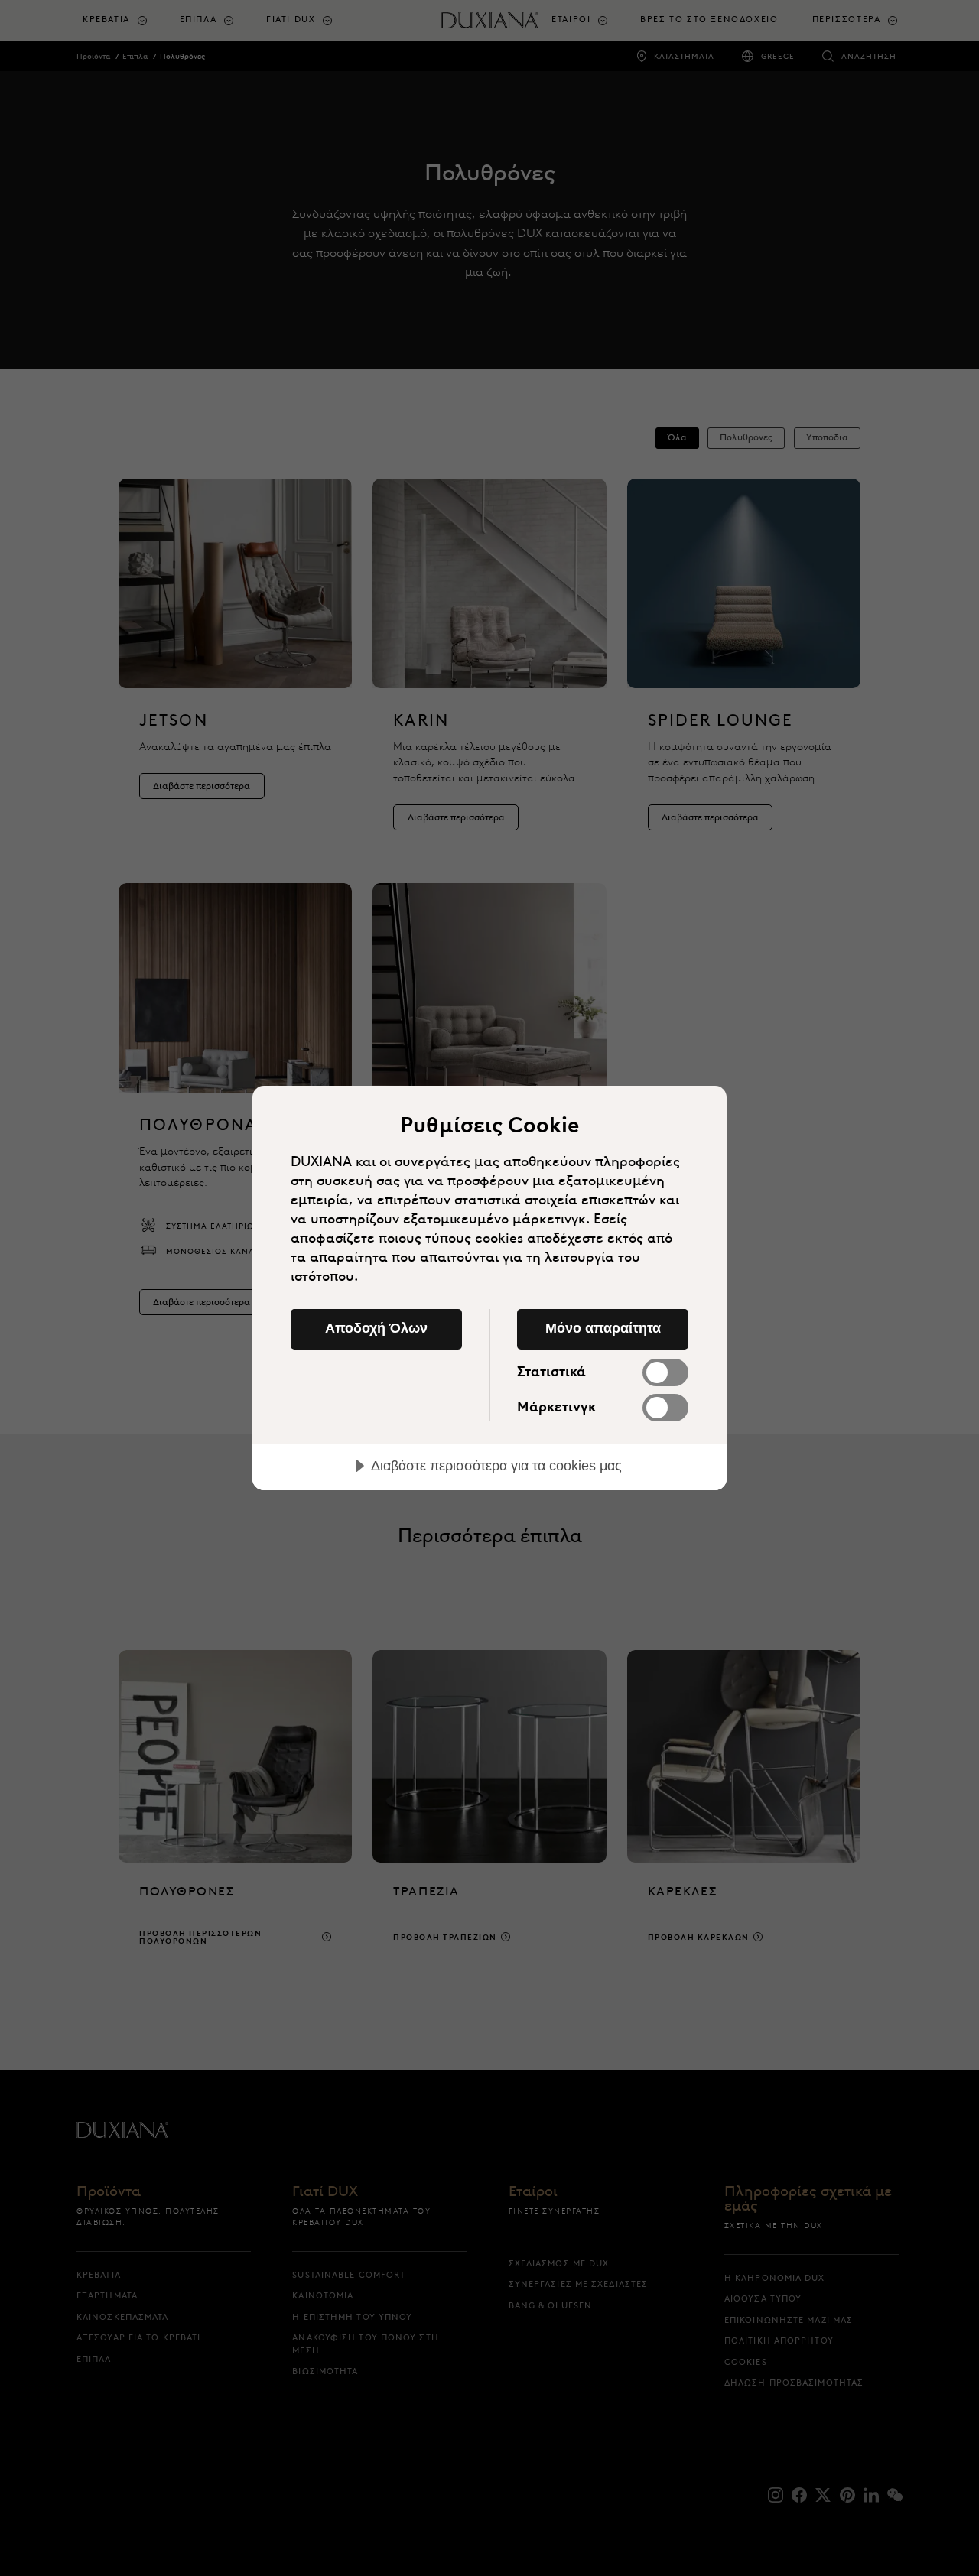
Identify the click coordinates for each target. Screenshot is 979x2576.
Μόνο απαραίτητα (603, 1328)
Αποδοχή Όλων (376, 1328)
